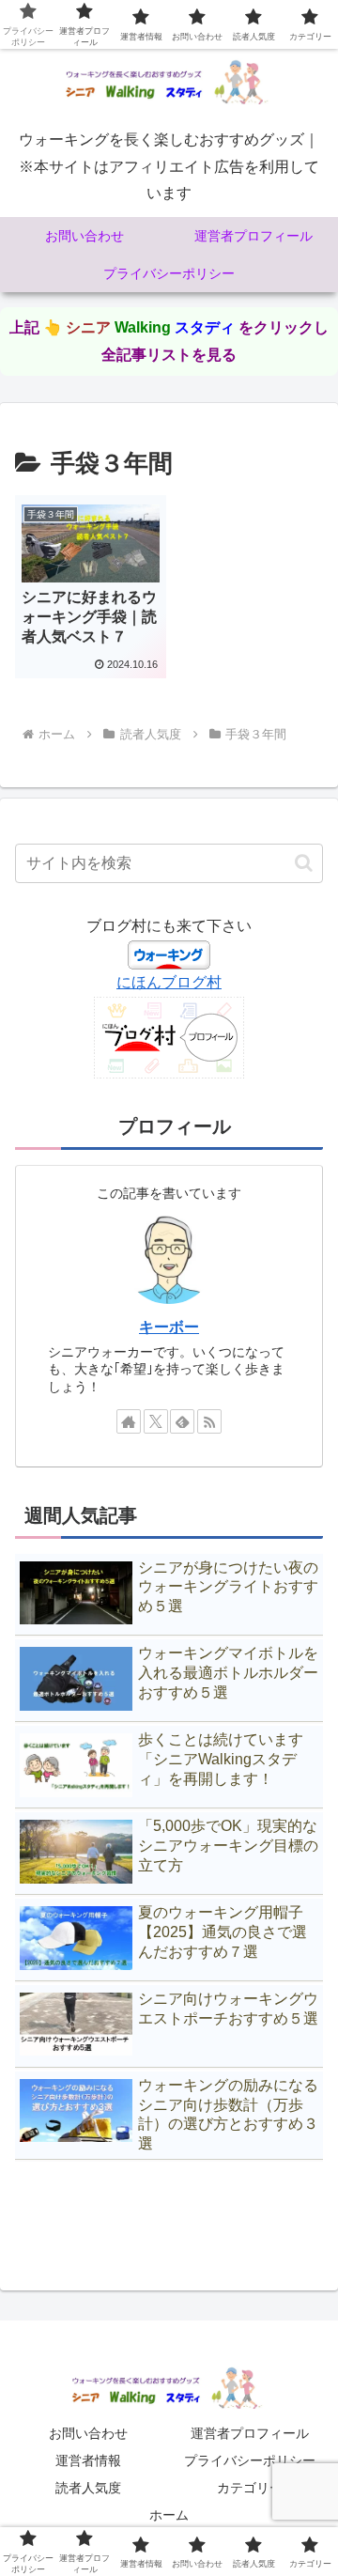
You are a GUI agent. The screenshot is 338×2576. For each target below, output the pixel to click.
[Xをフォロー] (156, 1421)
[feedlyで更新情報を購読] (182, 1421)
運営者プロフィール (250, 2433)
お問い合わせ (88, 2433)
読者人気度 (88, 2488)
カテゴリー (250, 2488)
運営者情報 (88, 2460)
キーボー (169, 1327)
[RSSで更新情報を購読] (209, 1421)
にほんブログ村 (169, 982)
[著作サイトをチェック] (129, 1421)
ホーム (169, 2515)
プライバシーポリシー (250, 2460)
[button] (304, 863)
